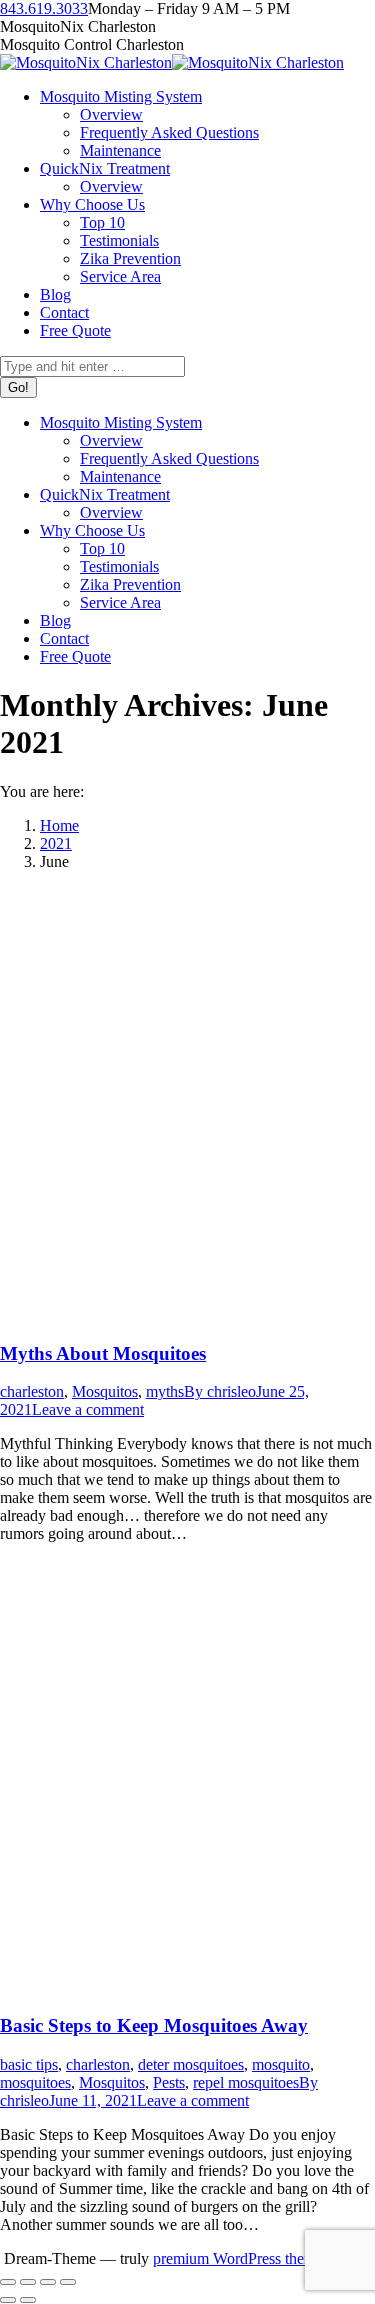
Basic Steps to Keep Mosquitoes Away (154, 2025)
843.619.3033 (44, 8)
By (220, 1391)
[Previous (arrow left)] (8, 2300)
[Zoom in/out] (68, 2282)
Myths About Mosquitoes (103, 1353)
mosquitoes (35, 2082)
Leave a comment (88, 1409)
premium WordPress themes (241, 2258)
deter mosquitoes (191, 2064)
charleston (32, 1391)
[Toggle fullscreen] (48, 2282)
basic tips (29, 2064)
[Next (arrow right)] (28, 2300)
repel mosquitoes (246, 2082)
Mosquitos (105, 1391)
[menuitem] (121, 96)
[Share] (28, 2282)
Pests (169, 2082)
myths (165, 1391)
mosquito (281, 2064)
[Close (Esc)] (8, 2282)
